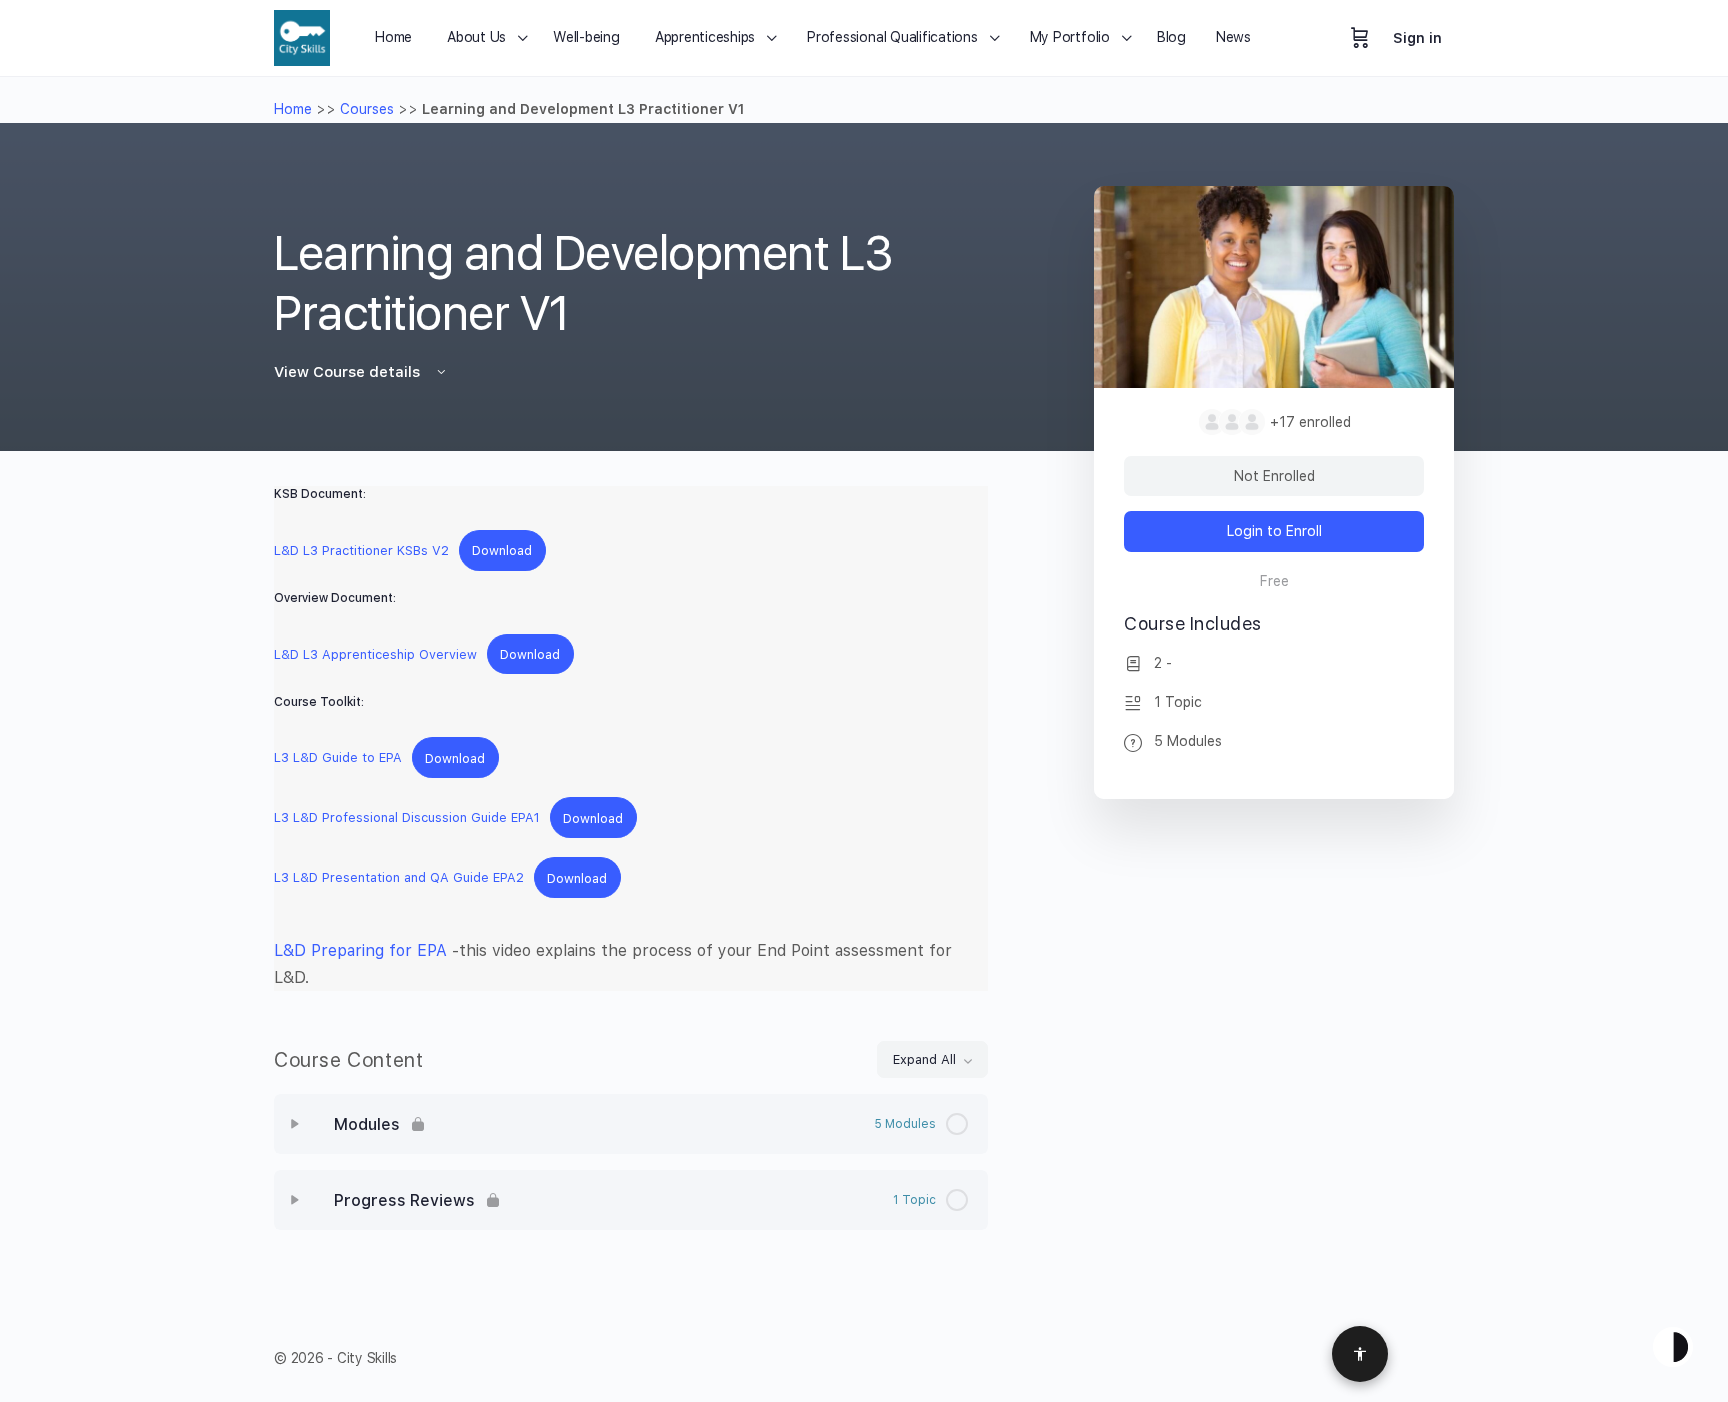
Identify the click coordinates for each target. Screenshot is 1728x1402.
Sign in (1417, 38)
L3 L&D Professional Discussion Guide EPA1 (407, 818)
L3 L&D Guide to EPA (338, 758)
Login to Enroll (1274, 531)
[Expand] (295, 1124)
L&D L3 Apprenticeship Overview (375, 654)
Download (502, 550)
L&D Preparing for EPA (360, 950)
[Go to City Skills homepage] (302, 35)
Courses (367, 109)
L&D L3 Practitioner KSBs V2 (361, 550)
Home (293, 109)
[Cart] (1360, 38)
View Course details (349, 372)
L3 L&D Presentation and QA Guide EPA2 (399, 878)
